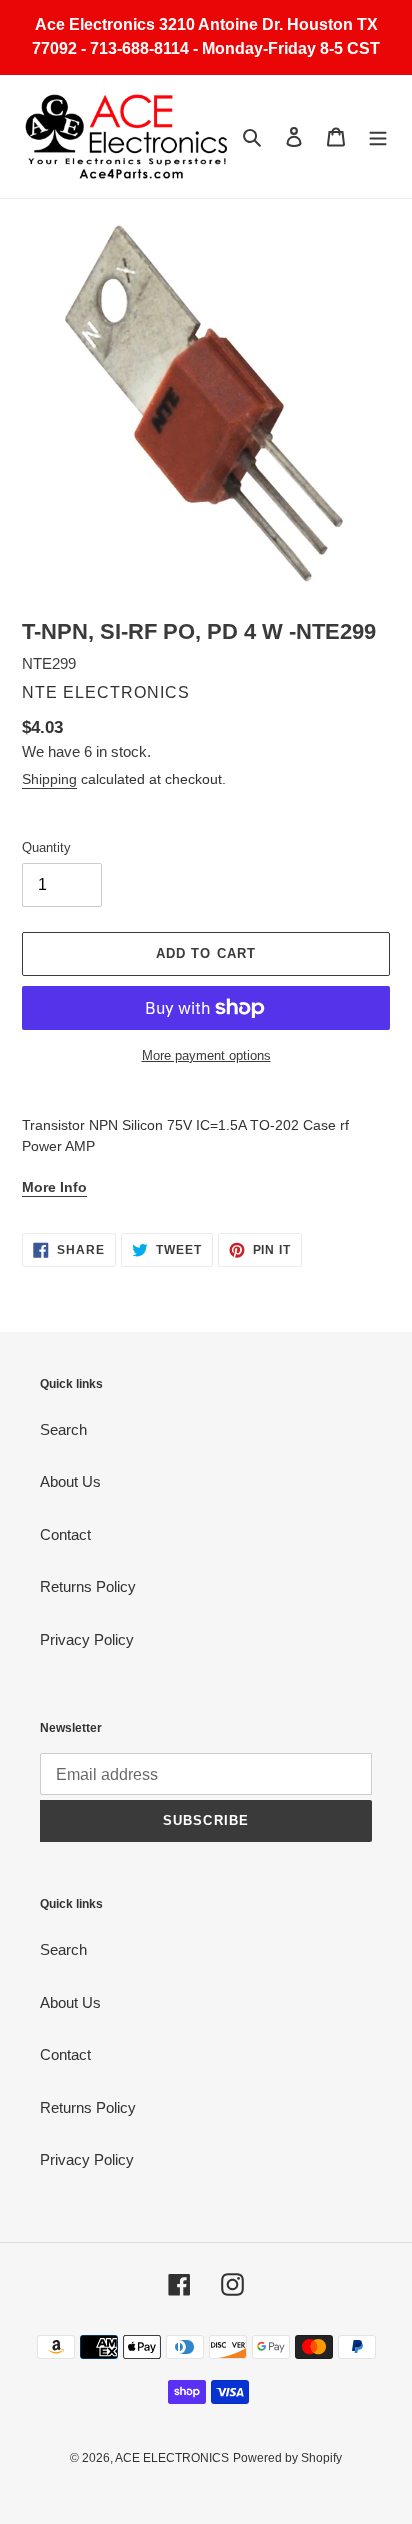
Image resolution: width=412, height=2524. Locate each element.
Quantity (46, 847)
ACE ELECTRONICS (172, 2458)
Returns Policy (88, 1586)
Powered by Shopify (287, 2458)
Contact (65, 1534)
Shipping (49, 779)
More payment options (206, 1055)
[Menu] (378, 136)
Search (63, 1429)
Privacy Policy (87, 1639)
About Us (70, 1481)
